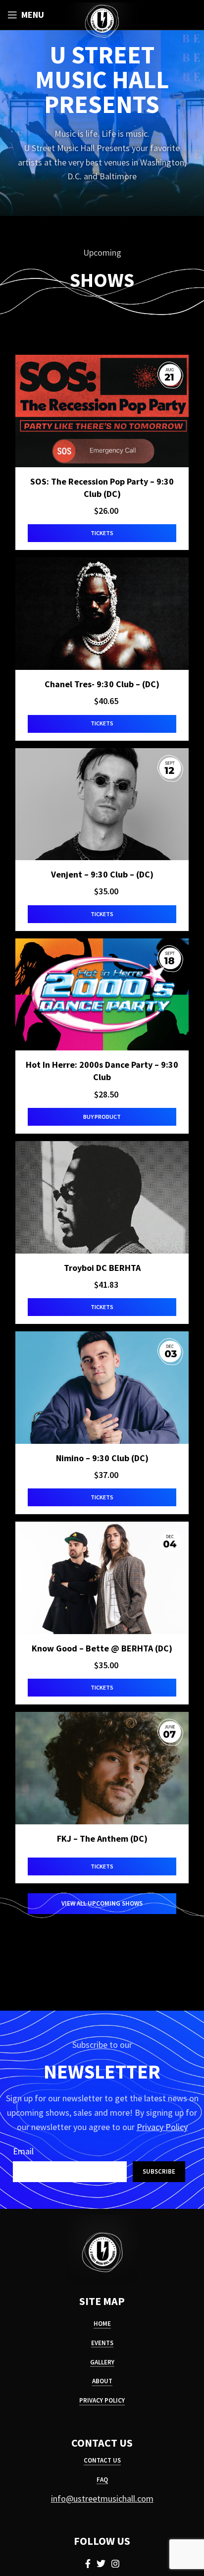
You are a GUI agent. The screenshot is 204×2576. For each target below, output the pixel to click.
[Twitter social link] (101, 2564)
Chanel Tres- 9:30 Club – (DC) (102, 684)
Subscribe (159, 2171)
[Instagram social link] (115, 2564)
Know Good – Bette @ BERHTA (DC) (102, 1648)
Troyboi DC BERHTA (102, 1268)
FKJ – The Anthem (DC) (102, 1838)
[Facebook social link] (88, 2564)
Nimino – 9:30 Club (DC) (102, 1458)
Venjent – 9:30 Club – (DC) (102, 874)
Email (23, 2151)
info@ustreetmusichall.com (102, 2498)
